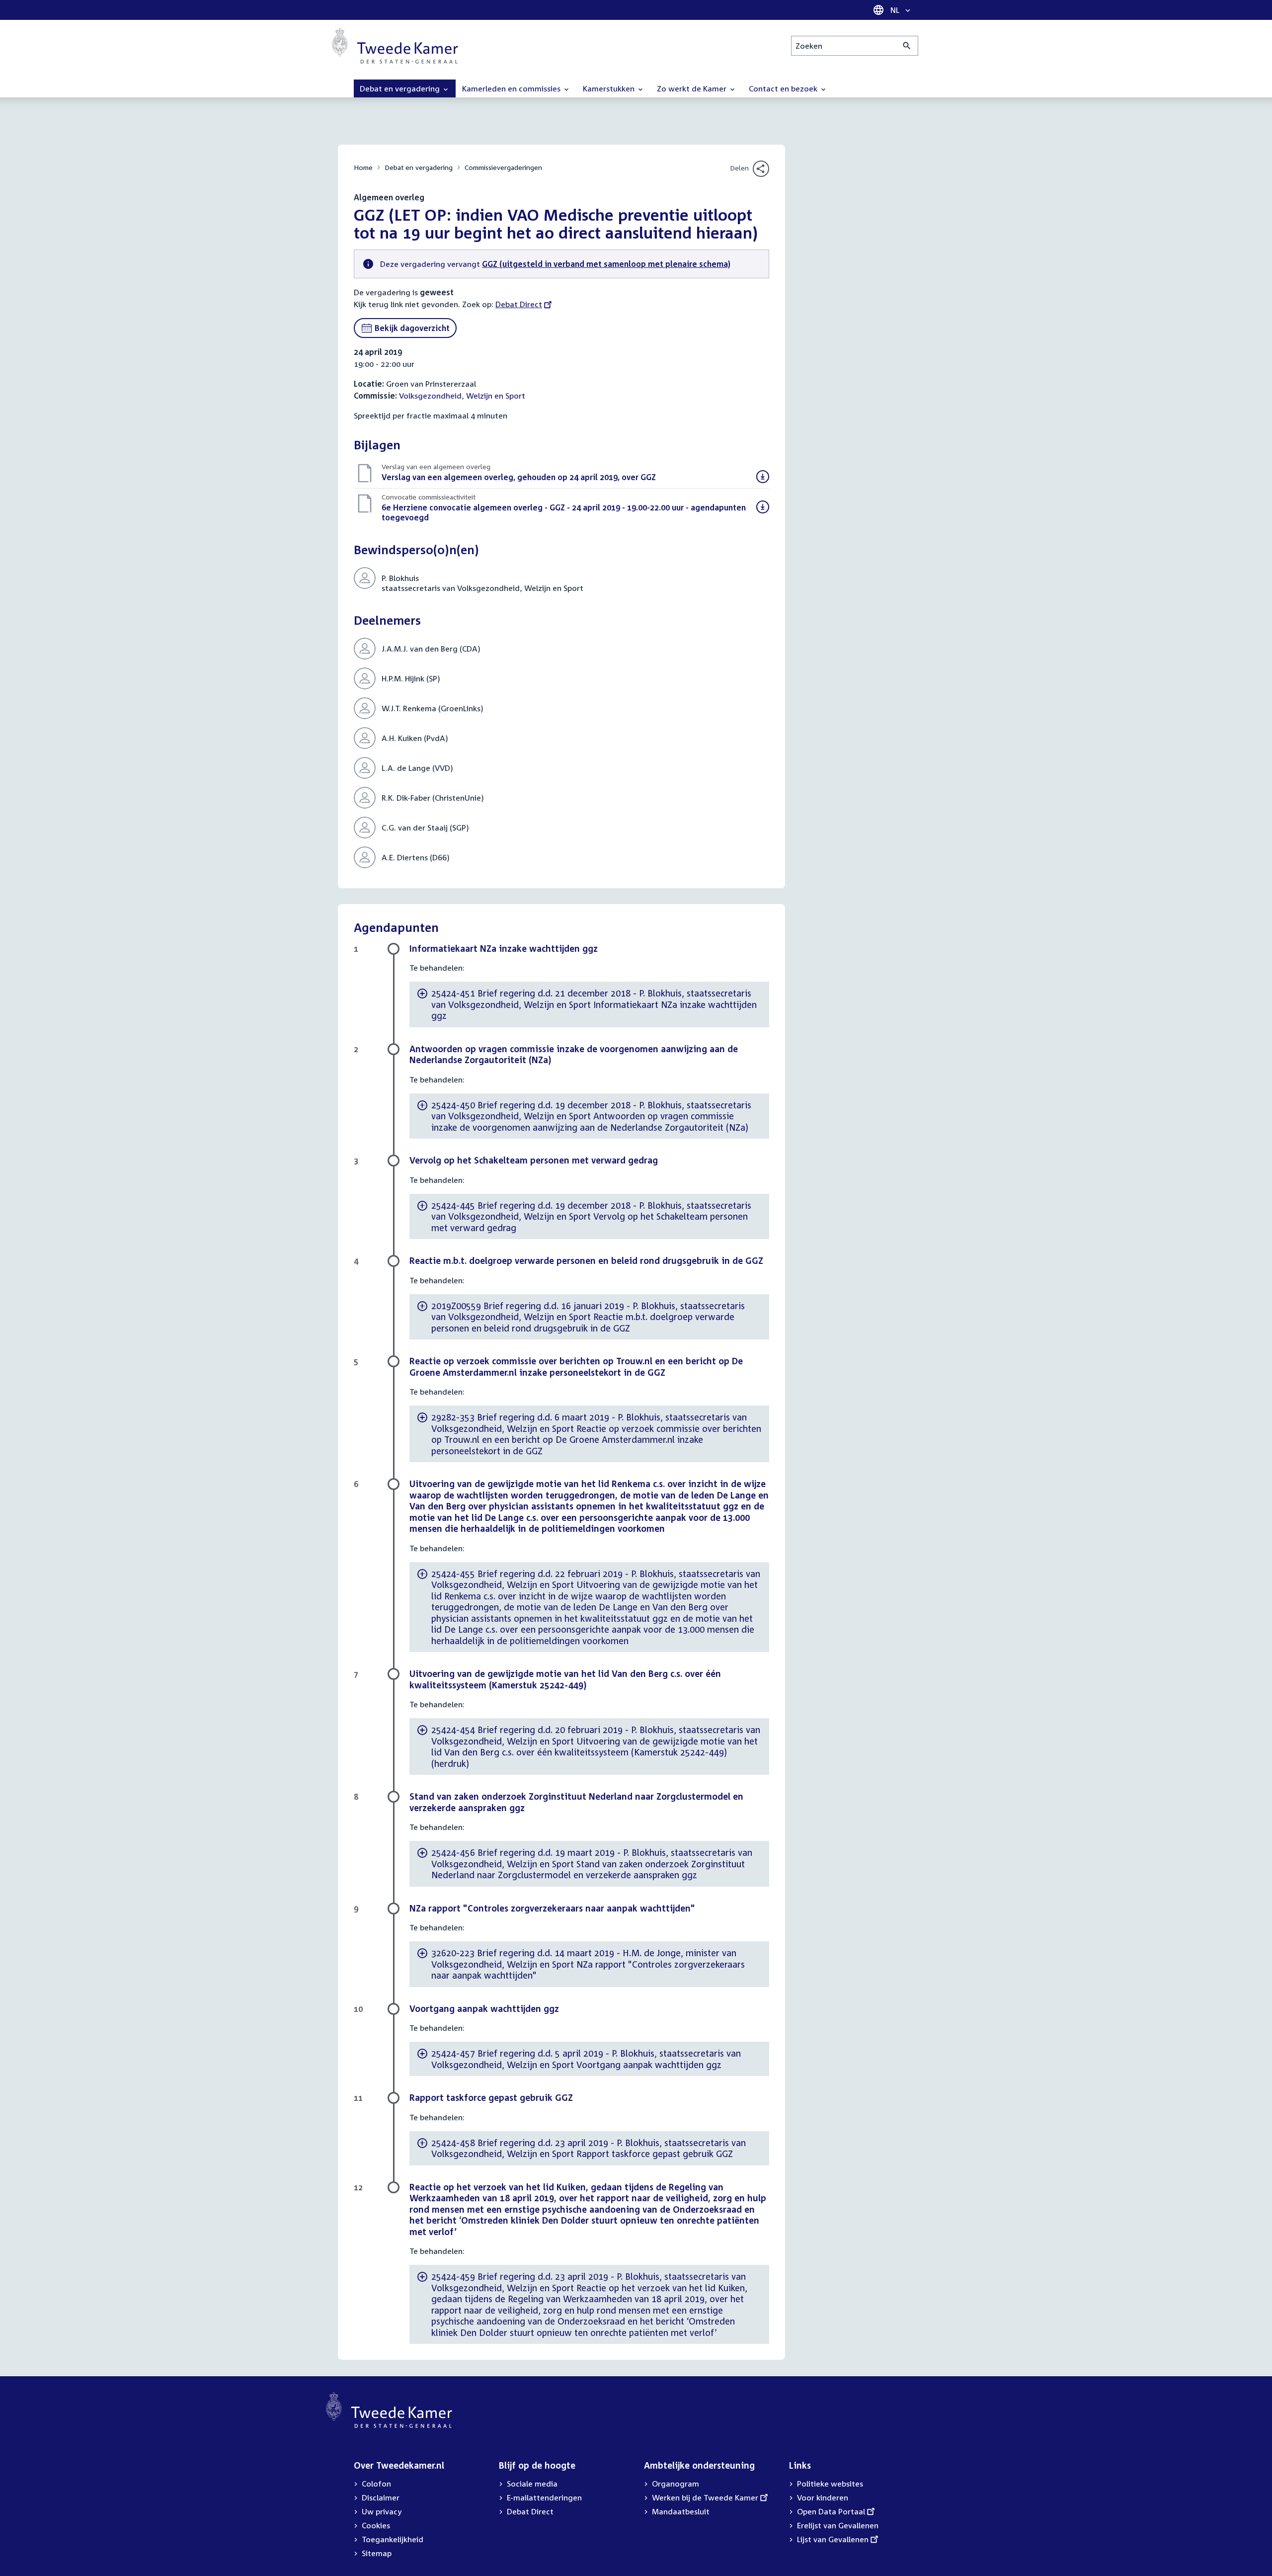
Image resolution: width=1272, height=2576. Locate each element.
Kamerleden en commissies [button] (512, 88)
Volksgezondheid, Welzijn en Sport (462, 396)
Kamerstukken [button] (610, 88)
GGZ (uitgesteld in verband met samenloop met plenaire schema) (606, 264)
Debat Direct (519, 304)
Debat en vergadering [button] (401, 88)
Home (363, 167)
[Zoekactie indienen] (907, 46)
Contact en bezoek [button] (784, 88)
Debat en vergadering (419, 167)
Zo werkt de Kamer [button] (693, 88)
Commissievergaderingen (503, 167)
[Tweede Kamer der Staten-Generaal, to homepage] (395, 46)
